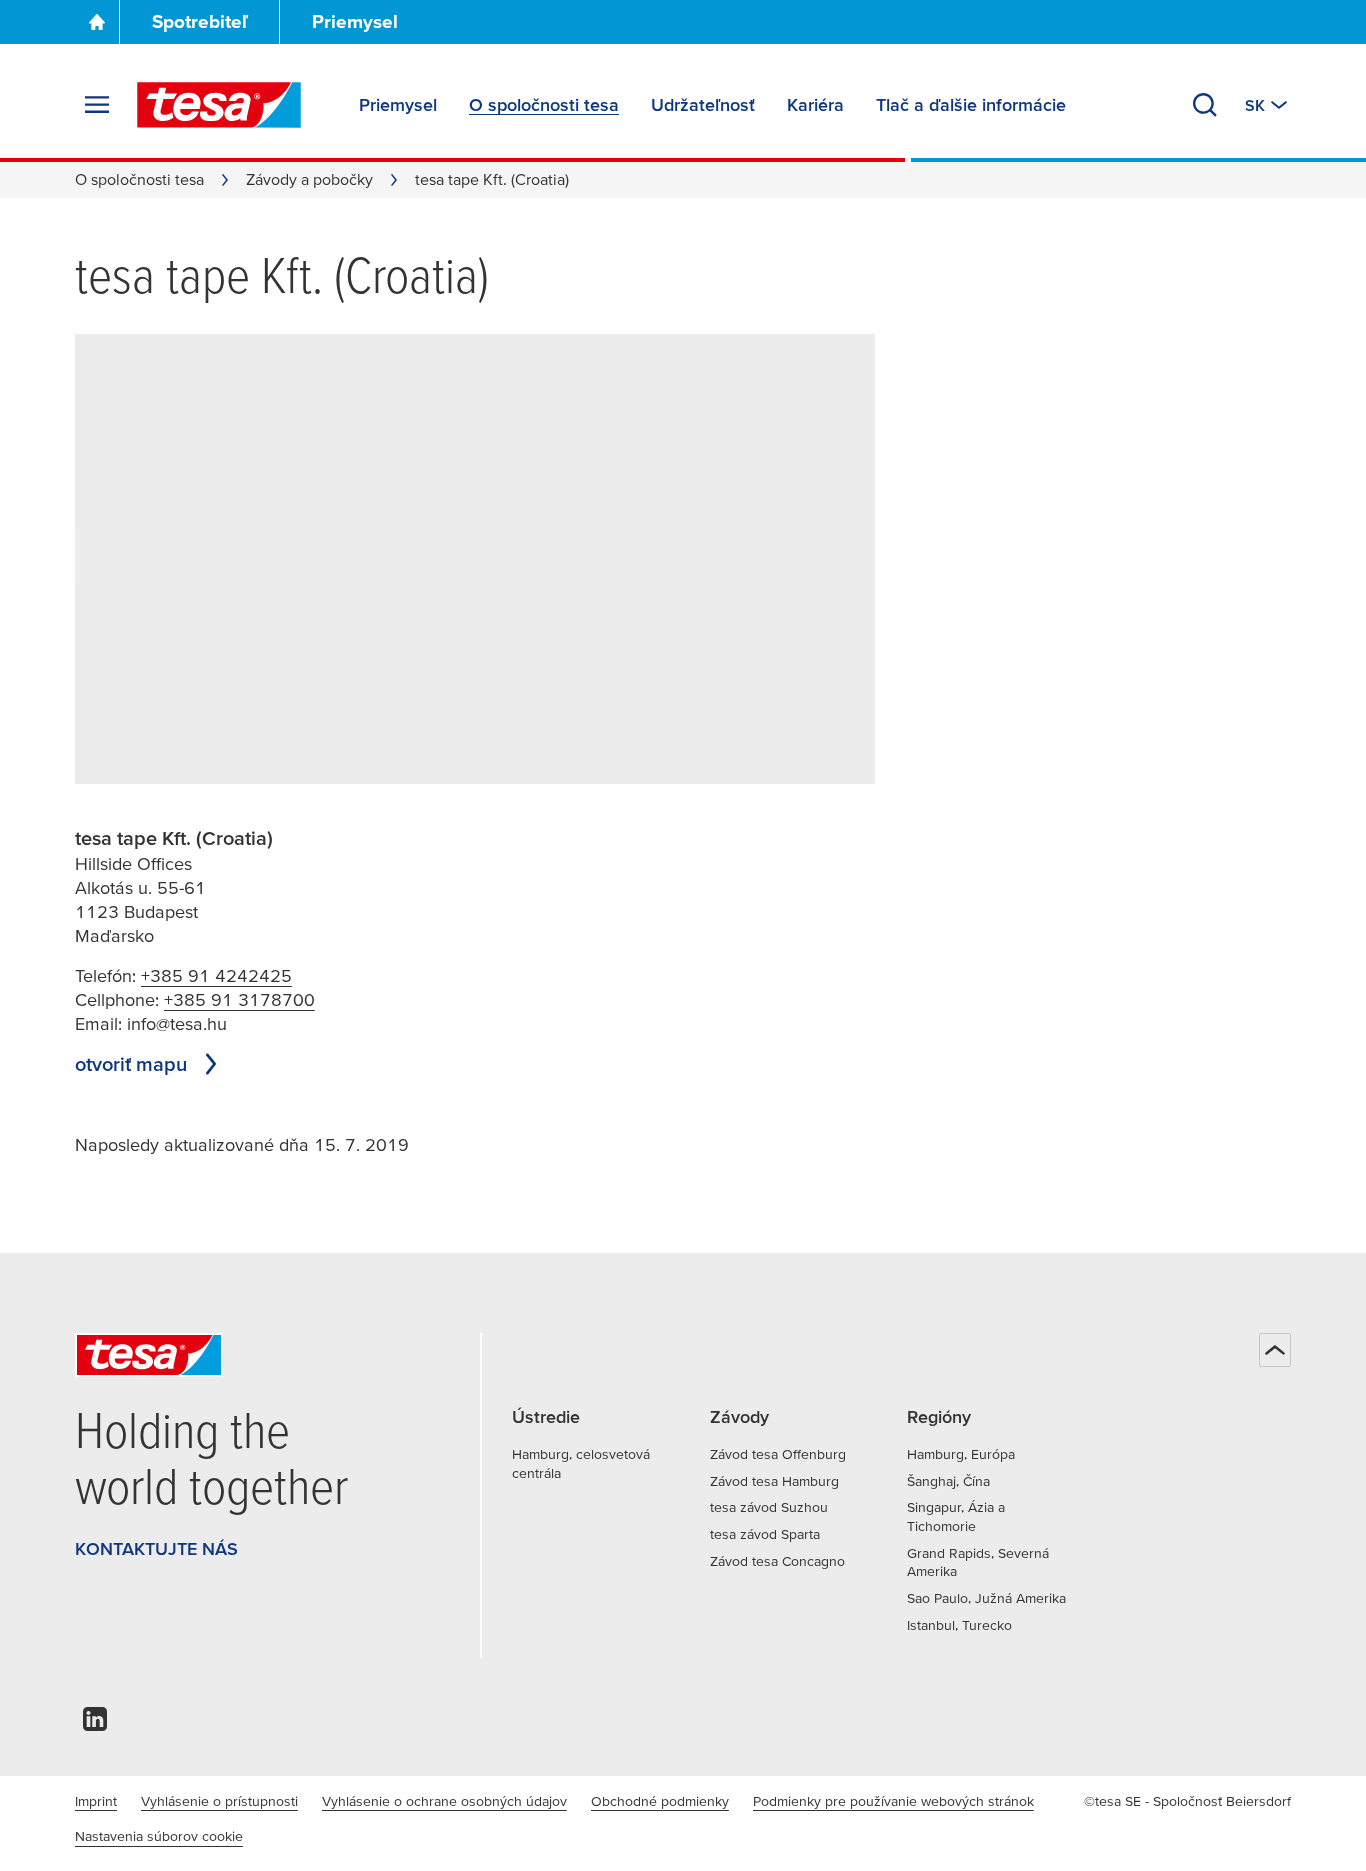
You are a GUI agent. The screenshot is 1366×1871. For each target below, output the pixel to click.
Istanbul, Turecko (959, 1625)
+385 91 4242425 (216, 975)
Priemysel (355, 21)
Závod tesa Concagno (777, 1561)
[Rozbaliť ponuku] (97, 105)
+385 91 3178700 (239, 999)
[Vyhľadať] (1205, 105)
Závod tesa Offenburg (778, 1454)
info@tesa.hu (177, 1023)
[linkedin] (95, 1724)
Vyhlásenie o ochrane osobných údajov (444, 1801)
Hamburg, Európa (961, 1454)
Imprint (96, 1801)
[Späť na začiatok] (1275, 1350)
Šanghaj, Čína (948, 1481)
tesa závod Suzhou (769, 1507)
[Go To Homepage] (97, 22)
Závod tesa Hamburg (774, 1481)
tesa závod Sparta (765, 1534)
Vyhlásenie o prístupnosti (219, 1801)
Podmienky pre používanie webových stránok (893, 1801)
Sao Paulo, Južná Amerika (986, 1598)
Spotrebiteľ (200, 21)
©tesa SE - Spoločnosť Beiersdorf (1187, 1801)
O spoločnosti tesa (139, 179)
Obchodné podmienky (660, 1801)
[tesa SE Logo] (219, 105)
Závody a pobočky (309, 179)
